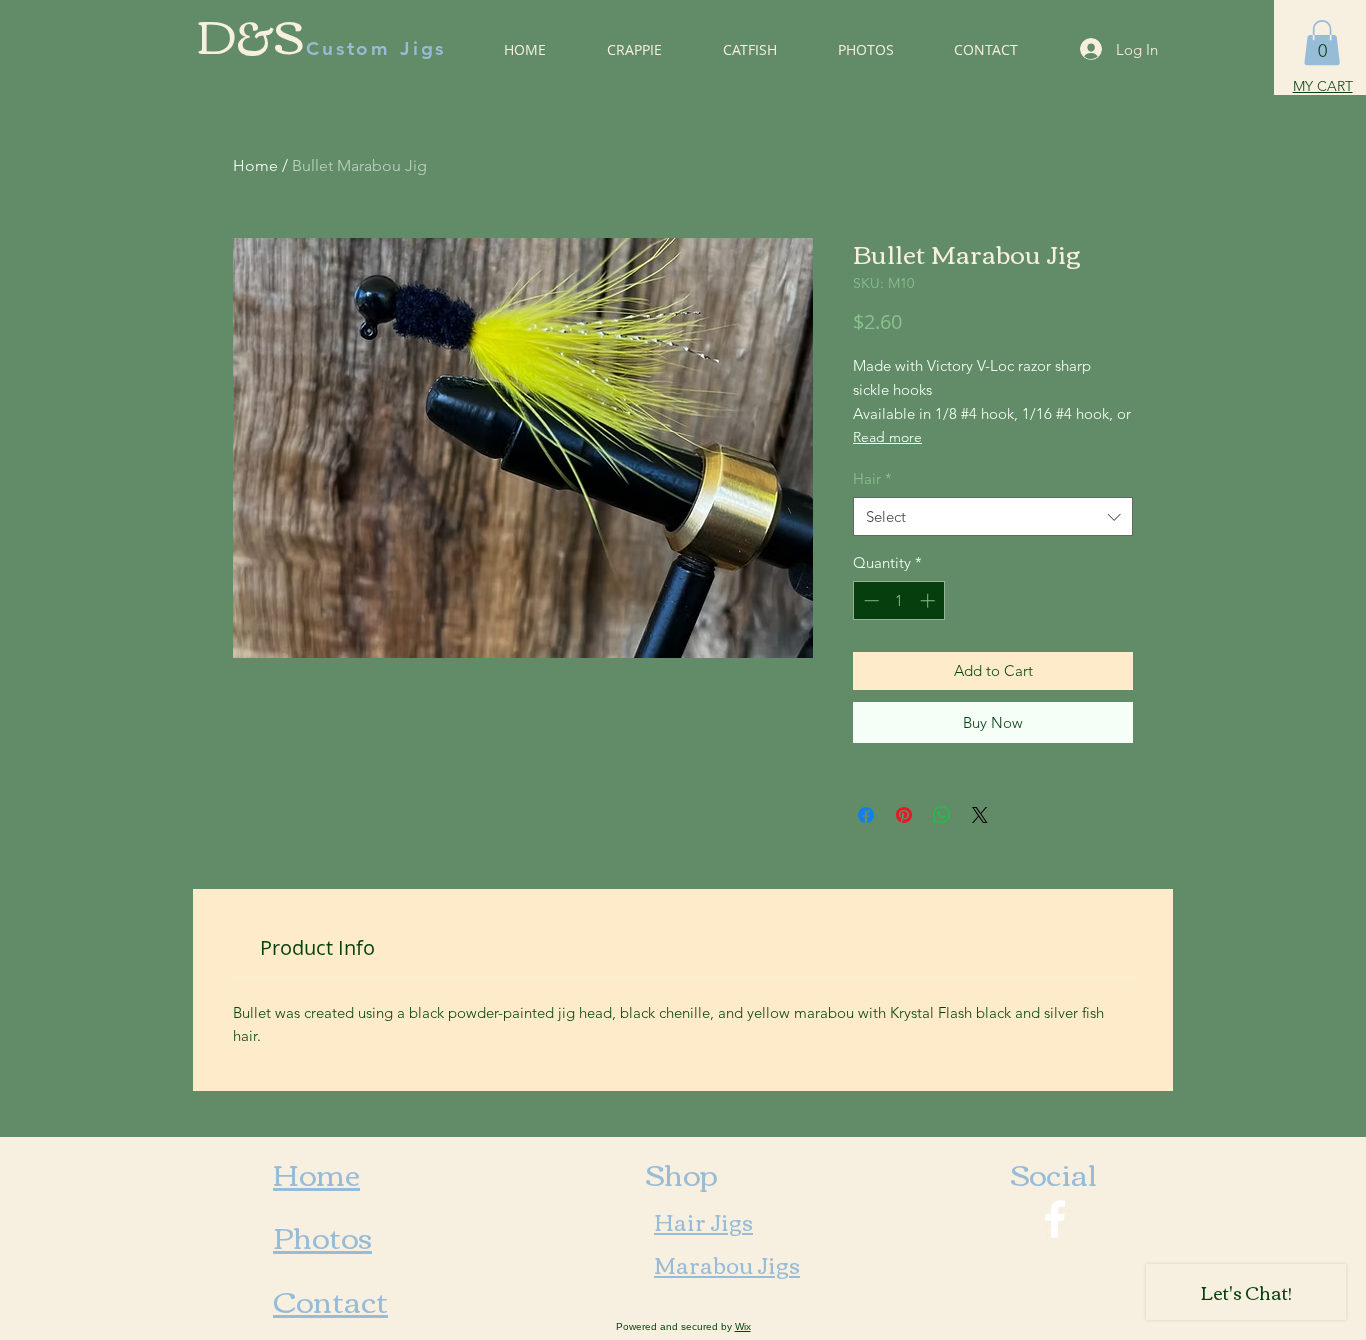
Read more (887, 437)
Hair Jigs (703, 1221)
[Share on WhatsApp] (942, 815)
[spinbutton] (899, 600)
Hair (872, 478)
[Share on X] (980, 815)
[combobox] (993, 516)
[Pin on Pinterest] (904, 815)
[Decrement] (869, 600)
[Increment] (929, 600)
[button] (1322, 42)
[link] (317, 947)
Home (255, 165)
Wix (743, 1326)
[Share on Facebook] (866, 815)
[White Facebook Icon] (1055, 1219)
